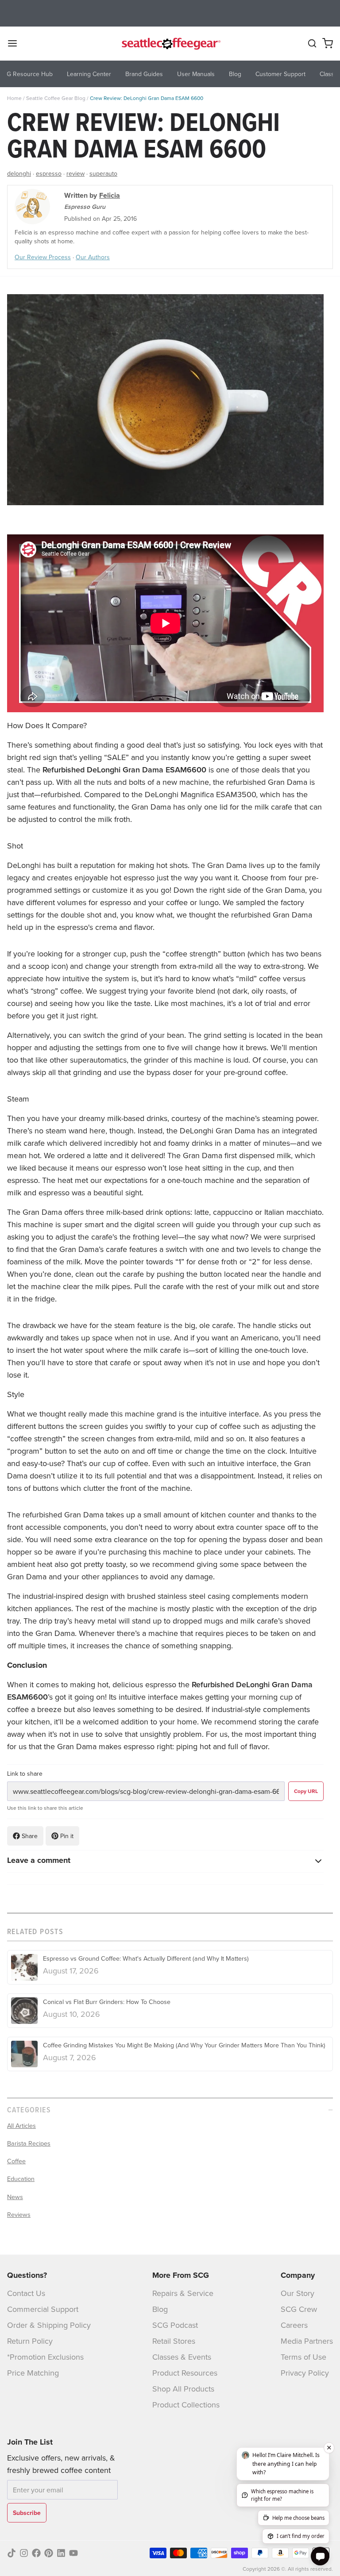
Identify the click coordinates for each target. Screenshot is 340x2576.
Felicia (110, 195)
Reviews (19, 2215)
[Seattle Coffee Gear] (170, 43)
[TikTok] (12, 2553)
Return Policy (30, 2341)
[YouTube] (73, 2553)
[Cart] (328, 43)
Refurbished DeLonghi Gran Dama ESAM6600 (124, 770)
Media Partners (307, 2341)
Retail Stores (174, 2341)
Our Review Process (43, 257)
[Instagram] (24, 2553)
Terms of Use (303, 2357)
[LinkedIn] (61, 2553)
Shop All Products (183, 2389)
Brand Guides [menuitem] (144, 74)
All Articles (21, 2126)
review (75, 173)
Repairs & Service (183, 2293)
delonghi (19, 173)
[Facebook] (36, 2553)
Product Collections (186, 2405)
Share (30, 1836)
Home (14, 98)
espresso (49, 173)
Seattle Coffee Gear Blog (56, 98)
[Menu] (16, 43)
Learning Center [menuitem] (89, 74)
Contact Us (26, 2293)
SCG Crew (299, 2309)
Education (21, 2179)
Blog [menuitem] (235, 74)
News (15, 2197)
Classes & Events (182, 2357)
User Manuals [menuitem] (196, 74)
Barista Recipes (29, 2143)
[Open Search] (312, 43)
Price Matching (33, 2373)
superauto (103, 173)
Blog (160, 2309)
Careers (294, 2325)
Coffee (16, 2161)
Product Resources (185, 2373)
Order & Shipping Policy (49, 2325)
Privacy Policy (305, 2373)
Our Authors (93, 257)
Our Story (297, 2293)
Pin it (67, 1836)
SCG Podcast (175, 2325)
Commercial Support (43, 2309)
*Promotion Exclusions (45, 2357)
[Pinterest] (49, 2553)
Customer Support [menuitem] (280, 74)
